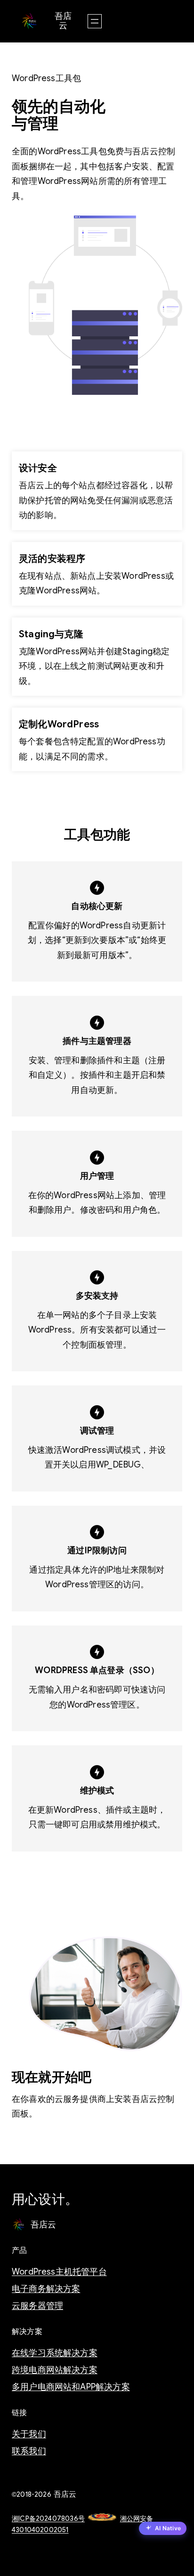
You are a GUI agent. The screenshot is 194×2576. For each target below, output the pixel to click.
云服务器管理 (37, 2306)
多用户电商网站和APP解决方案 (71, 2387)
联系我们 (29, 2451)
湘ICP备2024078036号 (48, 2518)
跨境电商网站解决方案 (55, 2370)
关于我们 (29, 2434)
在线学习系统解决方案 (55, 2353)
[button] (163, 2529)
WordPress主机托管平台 (59, 2272)
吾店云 (63, 21)
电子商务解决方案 (46, 2289)
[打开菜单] (95, 21)
